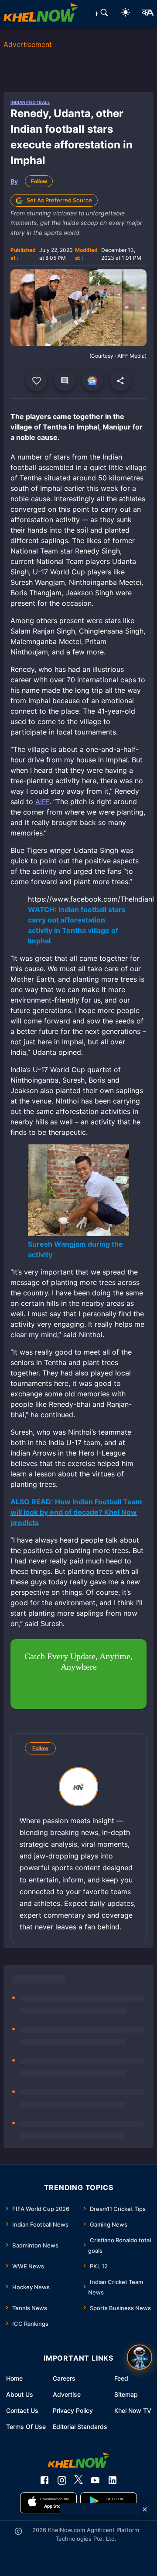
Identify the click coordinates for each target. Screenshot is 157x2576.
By (14, 181)
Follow (39, 181)
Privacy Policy (73, 2410)
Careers (64, 2378)
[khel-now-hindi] (147, 14)
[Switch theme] (126, 14)
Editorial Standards (80, 2427)
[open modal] (140, 2357)
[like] (37, 381)
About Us (20, 2394)
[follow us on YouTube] (95, 2480)
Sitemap (126, 2394)
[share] (120, 381)
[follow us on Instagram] (62, 2480)
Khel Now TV (133, 2410)
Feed (121, 2378)
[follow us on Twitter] (78, 2480)
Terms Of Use (26, 2427)
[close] (145, 2509)
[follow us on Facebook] (44, 2480)
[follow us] (92, 381)
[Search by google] (104, 14)
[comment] (65, 381)
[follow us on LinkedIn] (113, 2480)
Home (14, 2378)
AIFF (42, 802)
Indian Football (30, 102)
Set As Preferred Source (59, 200)
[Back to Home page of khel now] (41, 14)
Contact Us (22, 2410)
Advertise (67, 2394)
